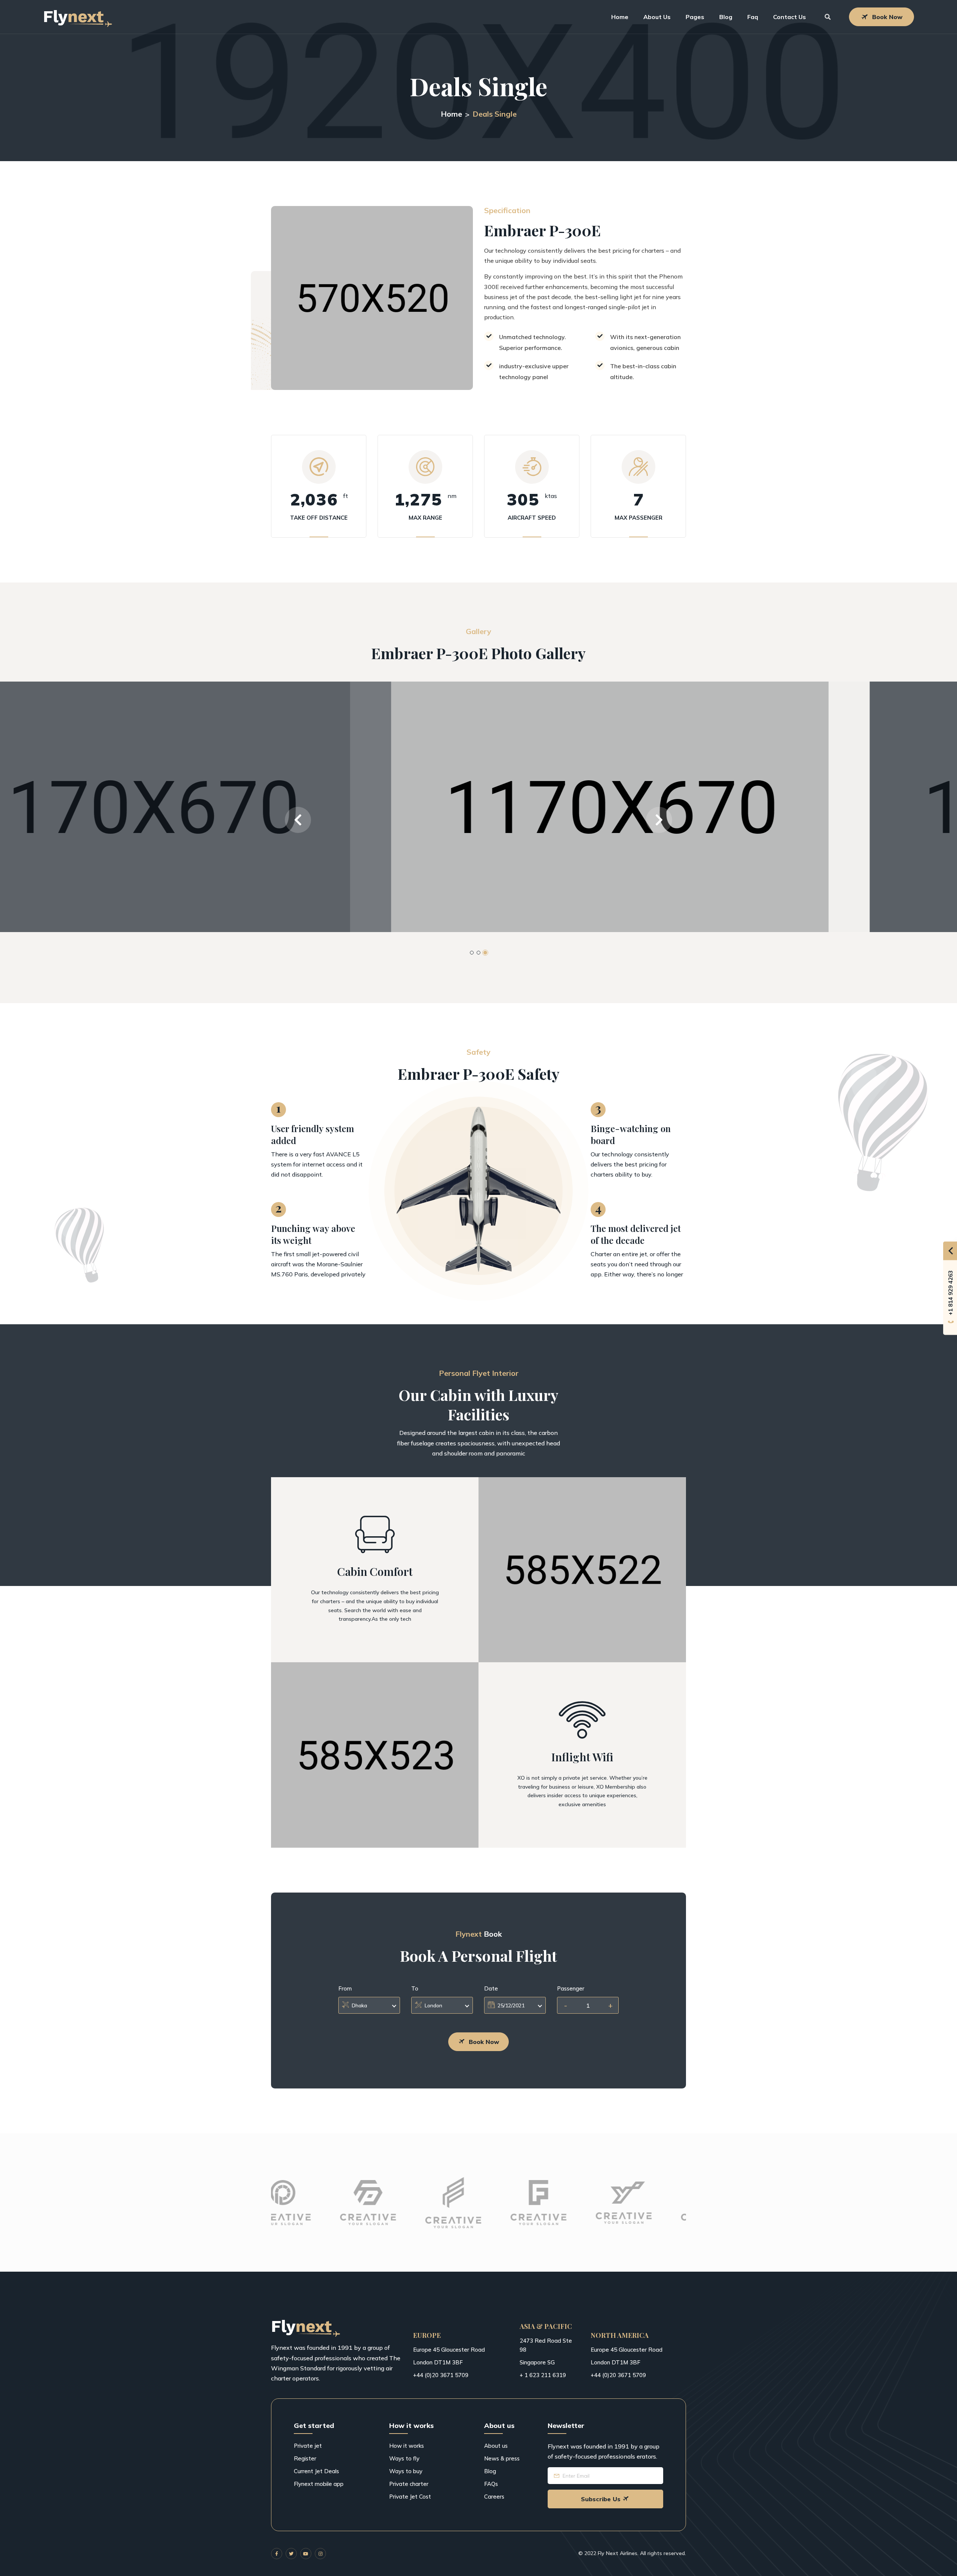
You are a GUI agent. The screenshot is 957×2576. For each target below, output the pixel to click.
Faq (753, 17)
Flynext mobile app (319, 2484)
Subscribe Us (601, 2499)
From (345, 1988)
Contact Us (790, 17)
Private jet (308, 2446)
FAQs (491, 2484)
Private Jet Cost (410, 2497)
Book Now (887, 17)
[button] (298, 820)
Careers (494, 2497)
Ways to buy (406, 2471)
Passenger (571, 1988)
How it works (407, 2446)
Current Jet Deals (316, 2471)
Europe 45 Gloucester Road (449, 2350)
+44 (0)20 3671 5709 (441, 2375)
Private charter (409, 2484)
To (415, 1988)
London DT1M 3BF (438, 2362)
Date (491, 1988)
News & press (502, 2458)
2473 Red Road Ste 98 (546, 2345)
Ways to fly (404, 2458)
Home (620, 17)
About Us (657, 17)
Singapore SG (537, 2362)
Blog (726, 17)
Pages (695, 17)
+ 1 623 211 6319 (543, 2375)
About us (496, 2446)
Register (305, 2458)
